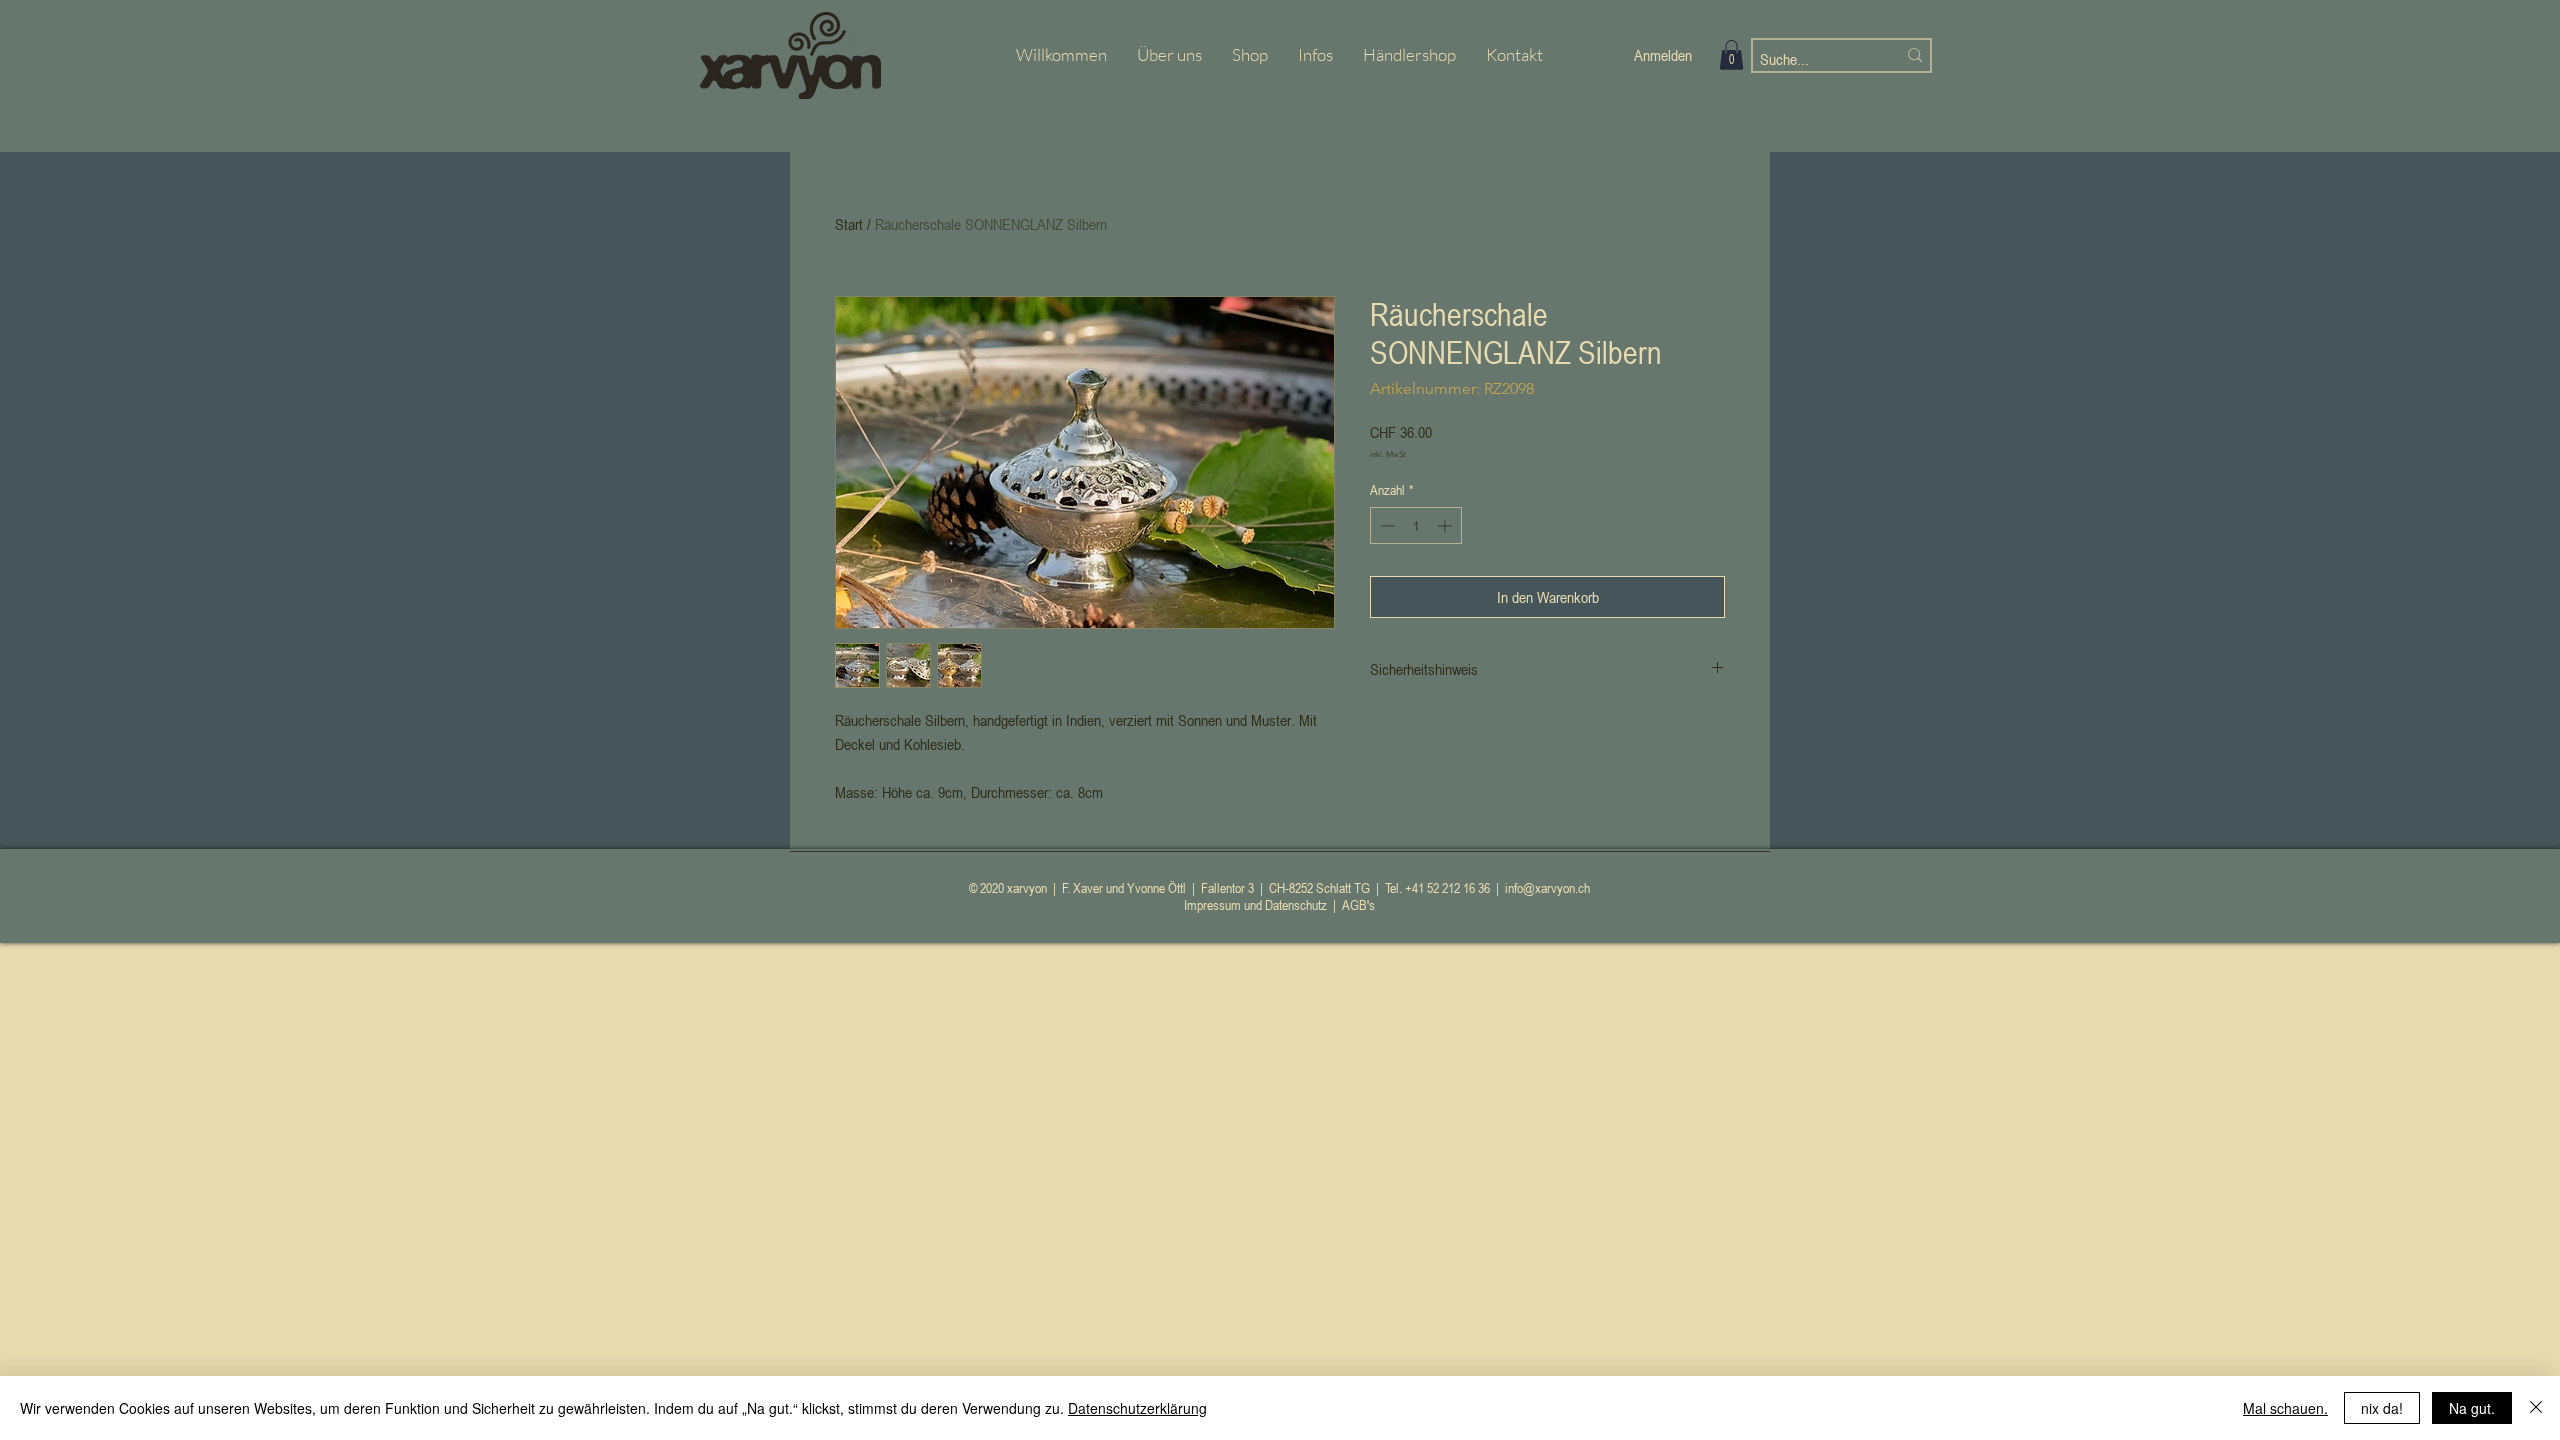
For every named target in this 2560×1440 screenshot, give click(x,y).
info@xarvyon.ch (1547, 887)
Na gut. (2472, 1408)
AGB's (1358, 904)
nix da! (2382, 1408)
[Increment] (1446, 525)
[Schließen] (2536, 1408)
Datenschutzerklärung (1137, 1408)
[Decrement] (1385, 525)
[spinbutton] (1416, 525)
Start (849, 224)
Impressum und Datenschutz (1255, 904)
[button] (1731, 55)
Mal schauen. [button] (2285, 1408)
